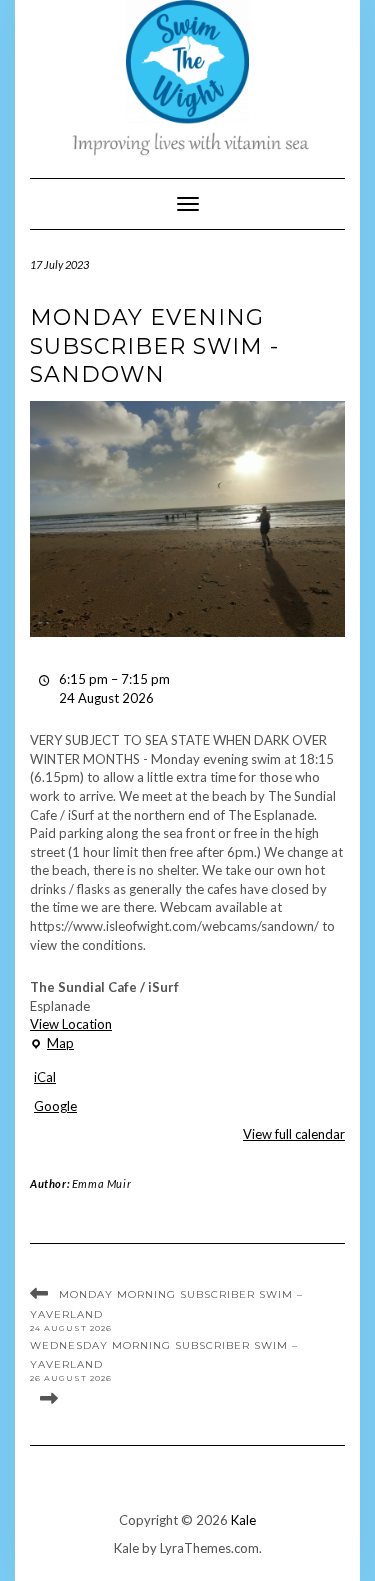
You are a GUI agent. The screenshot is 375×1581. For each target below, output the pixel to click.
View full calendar (294, 1134)
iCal (45, 1077)
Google (55, 1106)
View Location (71, 1024)
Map (52, 1044)
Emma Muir (101, 1183)
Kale (243, 1520)
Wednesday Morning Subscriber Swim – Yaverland (164, 1360)
